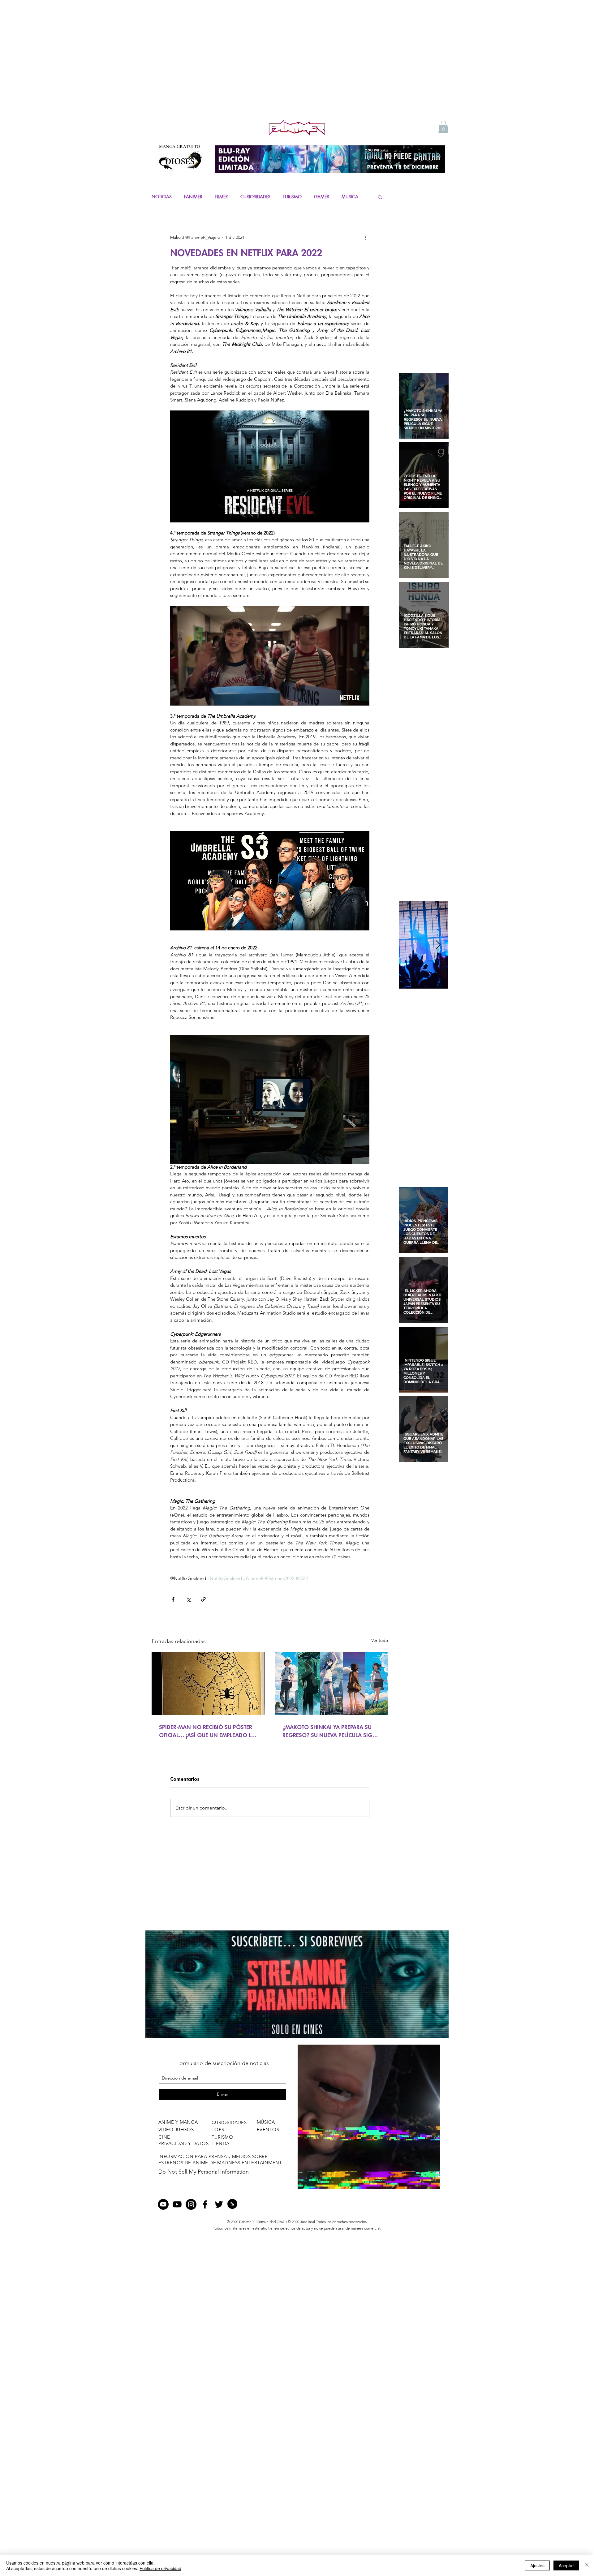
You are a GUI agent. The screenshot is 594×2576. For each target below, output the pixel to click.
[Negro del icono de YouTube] (177, 2211)
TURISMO (292, 197)
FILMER (221, 197)
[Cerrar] (587, 2565)
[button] (443, 127)
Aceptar (566, 2565)
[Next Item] (438, 945)
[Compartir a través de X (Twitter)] (188, 1599)
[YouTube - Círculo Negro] (163, 2211)
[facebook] (205, 2211)
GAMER (322, 197)
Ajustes (537, 2565)
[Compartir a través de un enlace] (203, 1599)
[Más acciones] (366, 238)
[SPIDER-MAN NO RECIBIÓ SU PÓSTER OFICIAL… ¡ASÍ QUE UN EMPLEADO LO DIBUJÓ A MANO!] (208, 1683)
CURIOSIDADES (255, 197)
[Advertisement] (297, 71)
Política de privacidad (160, 2568)
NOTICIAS (162, 197)
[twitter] (219, 2211)
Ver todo (380, 1640)
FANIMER (193, 197)
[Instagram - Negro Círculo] (191, 2211)
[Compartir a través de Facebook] (173, 1599)
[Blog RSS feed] (232, 2211)
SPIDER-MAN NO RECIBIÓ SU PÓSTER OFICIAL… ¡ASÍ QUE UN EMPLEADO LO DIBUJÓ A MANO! (207, 1731)
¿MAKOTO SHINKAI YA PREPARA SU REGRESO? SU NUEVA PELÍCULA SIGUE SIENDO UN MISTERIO (331, 1731)
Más (346, 197)
